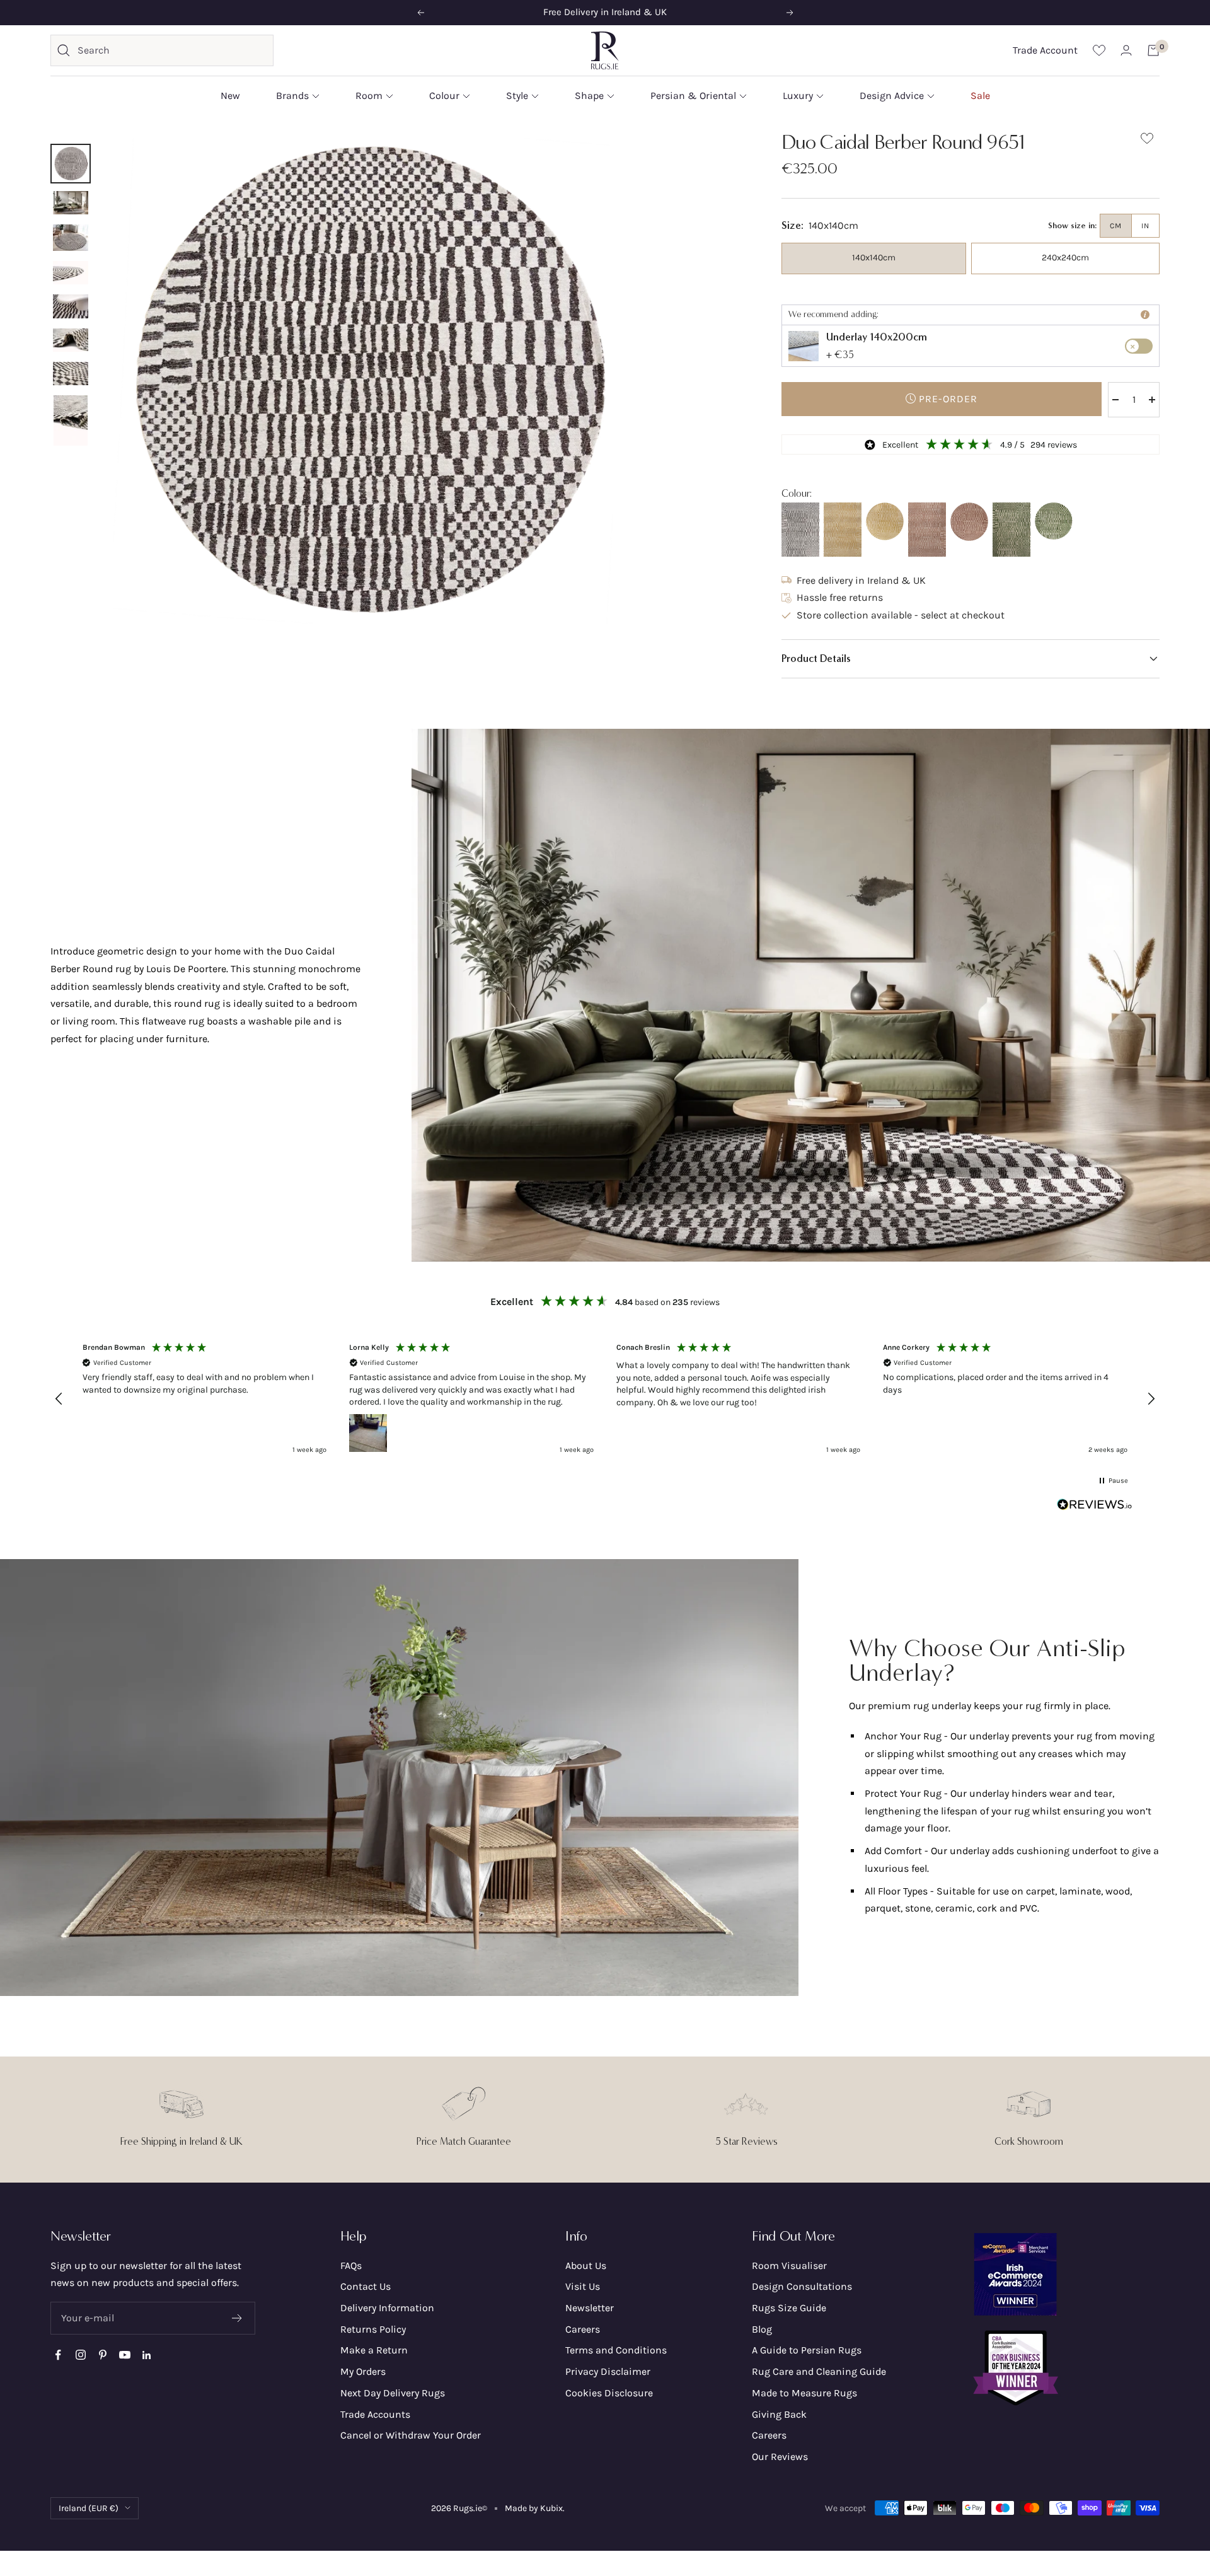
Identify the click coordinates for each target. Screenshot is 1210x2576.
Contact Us (366, 2286)
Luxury (798, 96)
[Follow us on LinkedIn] (147, 2355)
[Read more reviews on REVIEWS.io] (1095, 1507)
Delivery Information (387, 2308)
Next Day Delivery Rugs (393, 2393)
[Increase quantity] (1152, 400)
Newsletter (590, 2308)
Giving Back (779, 2414)
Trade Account (1045, 50)
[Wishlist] (1099, 50)
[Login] (1126, 50)
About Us (586, 2266)
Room (369, 96)
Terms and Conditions (616, 2350)
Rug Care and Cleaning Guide (819, 2371)
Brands (292, 96)
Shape (589, 96)
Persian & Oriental (693, 96)
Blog (762, 2329)
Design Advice (892, 96)
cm (1116, 226)
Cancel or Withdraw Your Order (411, 2435)
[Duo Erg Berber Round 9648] (885, 521)
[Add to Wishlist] (1147, 141)
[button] (971, 659)
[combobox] (172, 50)
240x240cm (1065, 258)
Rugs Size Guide (789, 2308)
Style (517, 96)
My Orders (363, 2371)
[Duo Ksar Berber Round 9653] (969, 522)
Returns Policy (373, 2329)
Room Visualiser (789, 2266)
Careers (583, 2329)
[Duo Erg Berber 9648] (843, 530)
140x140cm (874, 258)
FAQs (351, 2266)
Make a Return (374, 2350)
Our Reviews (780, 2457)
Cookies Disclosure (609, 2393)
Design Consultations (802, 2286)
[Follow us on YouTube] (124, 2355)
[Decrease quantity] (1115, 400)
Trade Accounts (375, 2414)
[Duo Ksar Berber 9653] (927, 530)
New (230, 96)
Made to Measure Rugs (804, 2393)
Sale (980, 96)
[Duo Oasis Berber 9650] (1011, 530)
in (1145, 226)
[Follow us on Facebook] (58, 2355)
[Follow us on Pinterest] (102, 2355)
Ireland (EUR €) (89, 2508)
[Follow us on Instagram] (80, 2355)
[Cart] (1153, 50)
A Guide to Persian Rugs (807, 2350)
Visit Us (583, 2286)
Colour (444, 96)
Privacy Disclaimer (608, 2371)
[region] (605, 1398)
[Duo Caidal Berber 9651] (800, 530)
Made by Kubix (534, 2508)
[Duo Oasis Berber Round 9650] (1054, 521)
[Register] (237, 2318)
